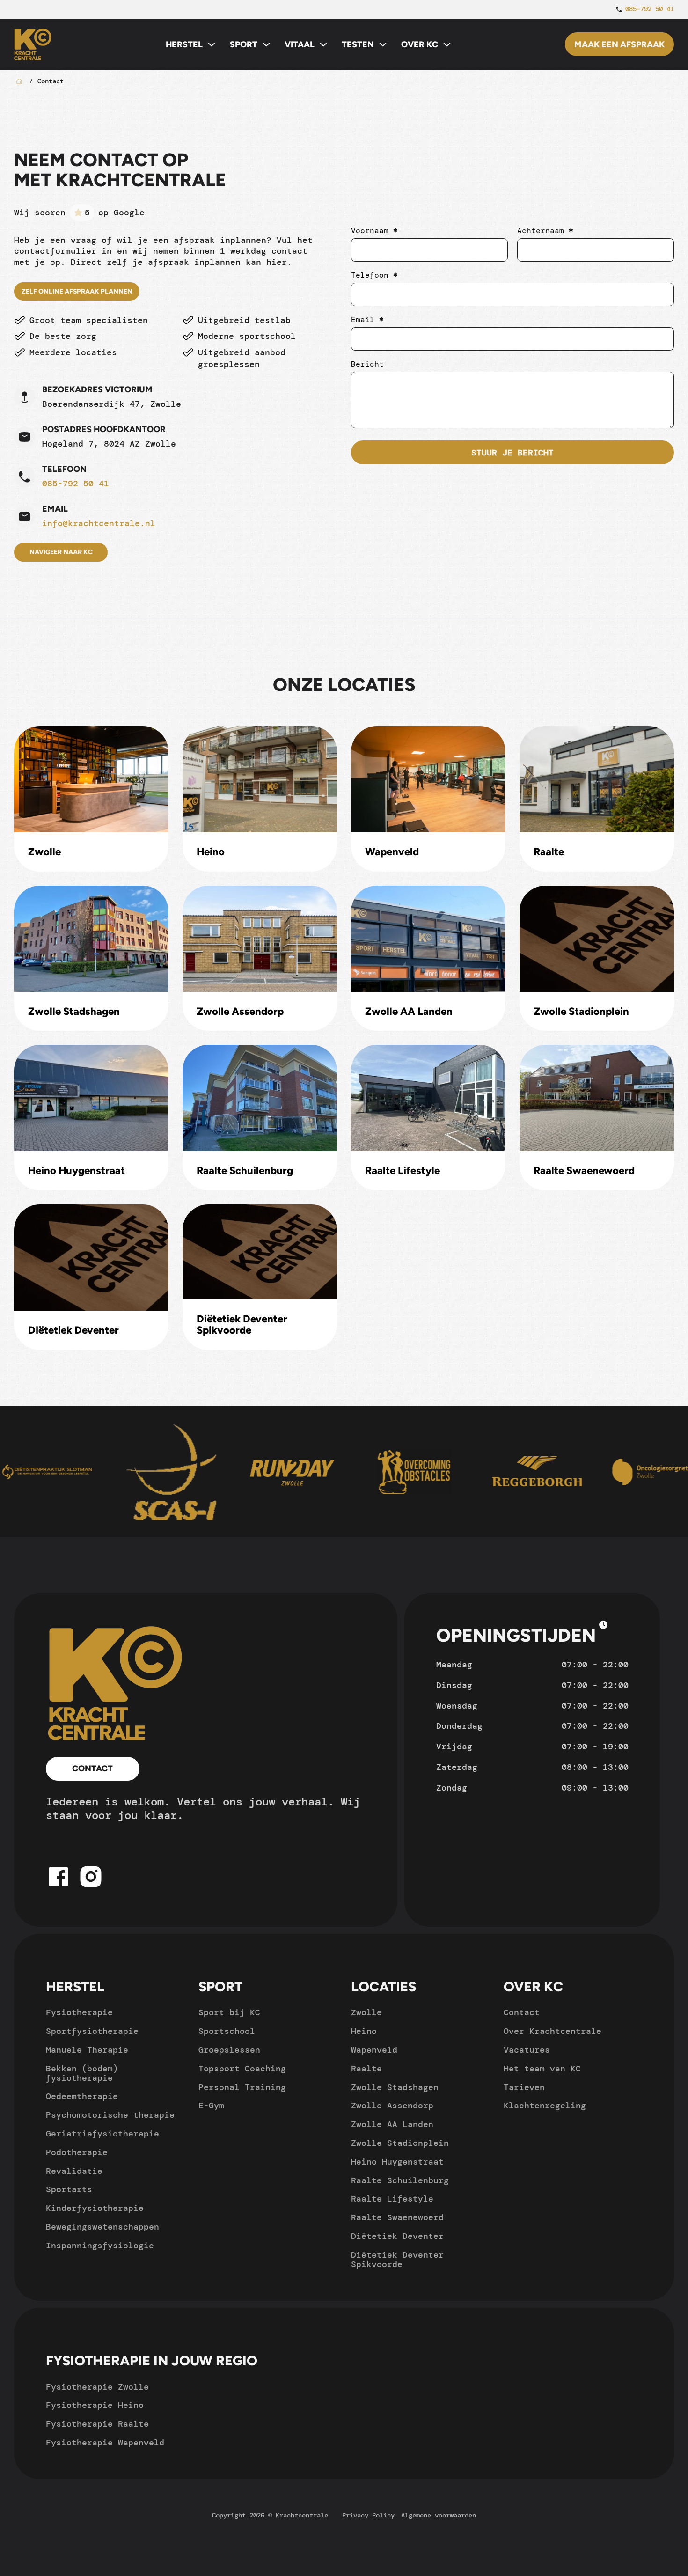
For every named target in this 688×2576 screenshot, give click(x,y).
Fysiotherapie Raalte (97, 2424)
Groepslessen (229, 2050)
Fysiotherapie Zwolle (97, 2387)
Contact (92, 1769)
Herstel (184, 44)
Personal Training (242, 2088)
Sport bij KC (229, 2013)
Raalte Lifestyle (403, 1171)
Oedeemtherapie (82, 2097)
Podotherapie (77, 2153)
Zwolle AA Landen (409, 1012)
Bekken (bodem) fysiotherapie (82, 2074)
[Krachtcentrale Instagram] (91, 1889)
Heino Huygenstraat (77, 1171)
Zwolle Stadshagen (74, 1012)
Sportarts (69, 2190)
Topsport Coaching (242, 2069)
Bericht (367, 364)
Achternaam (545, 231)
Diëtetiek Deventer (73, 1330)
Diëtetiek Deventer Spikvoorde (242, 1325)
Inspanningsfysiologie (100, 2246)
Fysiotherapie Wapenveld (105, 2443)
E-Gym (211, 2106)
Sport (244, 44)
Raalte (549, 852)
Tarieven (524, 2088)
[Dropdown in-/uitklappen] (212, 44)
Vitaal (300, 44)
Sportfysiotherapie (92, 2032)
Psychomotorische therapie (110, 2115)
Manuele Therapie (87, 2050)
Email (367, 320)
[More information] (603, 1626)
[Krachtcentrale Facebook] (59, 1889)
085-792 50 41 (76, 484)
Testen (358, 44)
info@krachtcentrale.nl (99, 524)
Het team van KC (542, 2069)
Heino (211, 852)
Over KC (420, 44)
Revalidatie (74, 2172)
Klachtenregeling (545, 2106)
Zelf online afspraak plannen (77, 291)
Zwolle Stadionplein (581, 1012)
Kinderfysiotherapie (95, 2209)
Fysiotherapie (79, 2013)
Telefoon (374, 275)
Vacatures (527, 2050)
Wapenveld (392, 852)
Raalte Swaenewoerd (584, 1171)
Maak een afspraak (619, 44)
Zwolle (44, 852)
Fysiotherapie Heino (95, 2406)
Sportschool (227, 2032)
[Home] (116, 1684)
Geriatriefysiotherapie (102, 2134)
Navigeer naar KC (61, 552)
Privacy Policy (368, 2515)
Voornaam (374, 231)
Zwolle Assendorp (240, 1012)
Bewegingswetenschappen (102, 2227)
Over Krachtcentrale (553, 2032)
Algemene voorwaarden (439, 2515)
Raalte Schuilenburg (245, 1171)
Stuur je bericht (512, 453)
